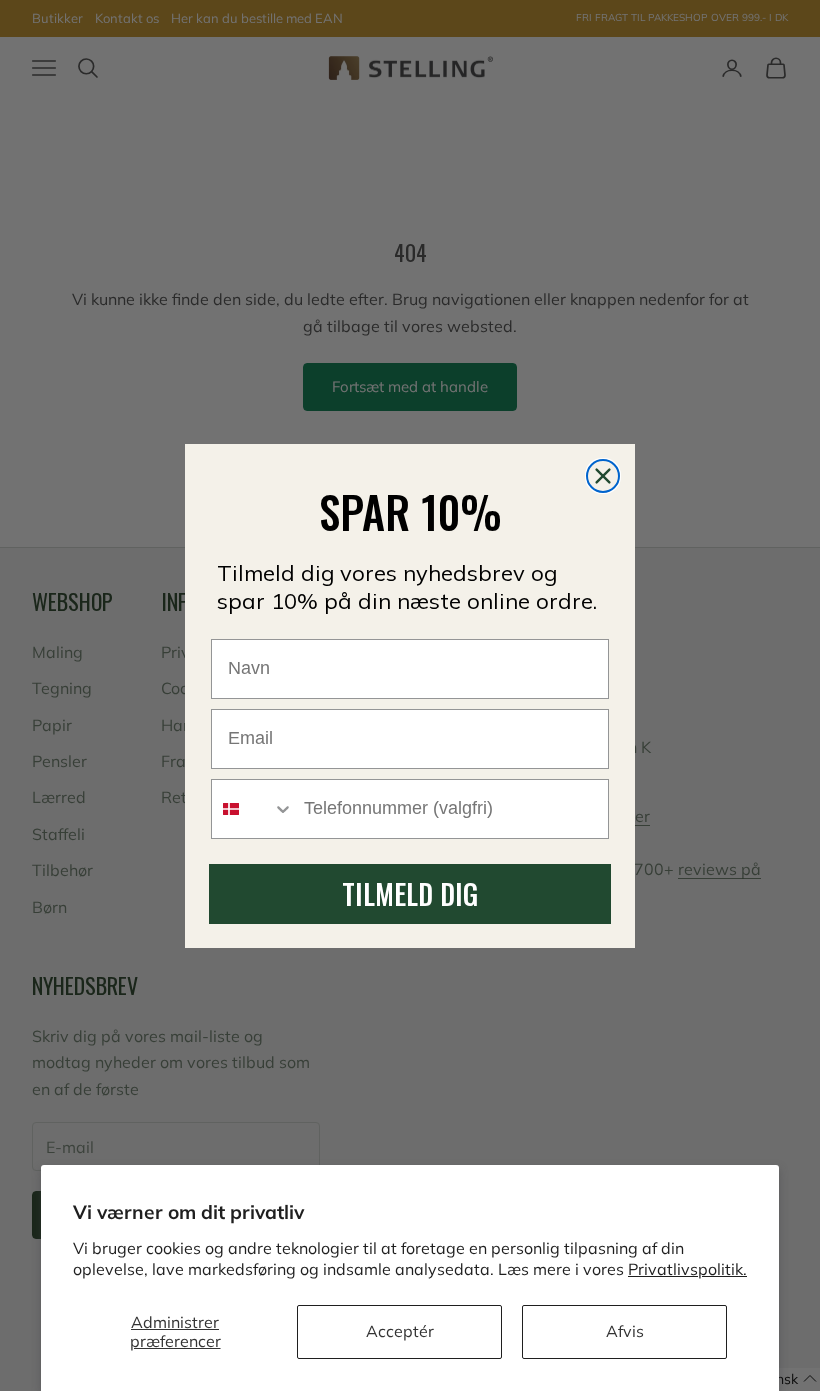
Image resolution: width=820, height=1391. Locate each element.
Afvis (625, 1331)
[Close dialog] (603, 476)
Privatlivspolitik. (687, 1269)
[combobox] (253, 809)
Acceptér (400, 1331)
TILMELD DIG (410, 893)
